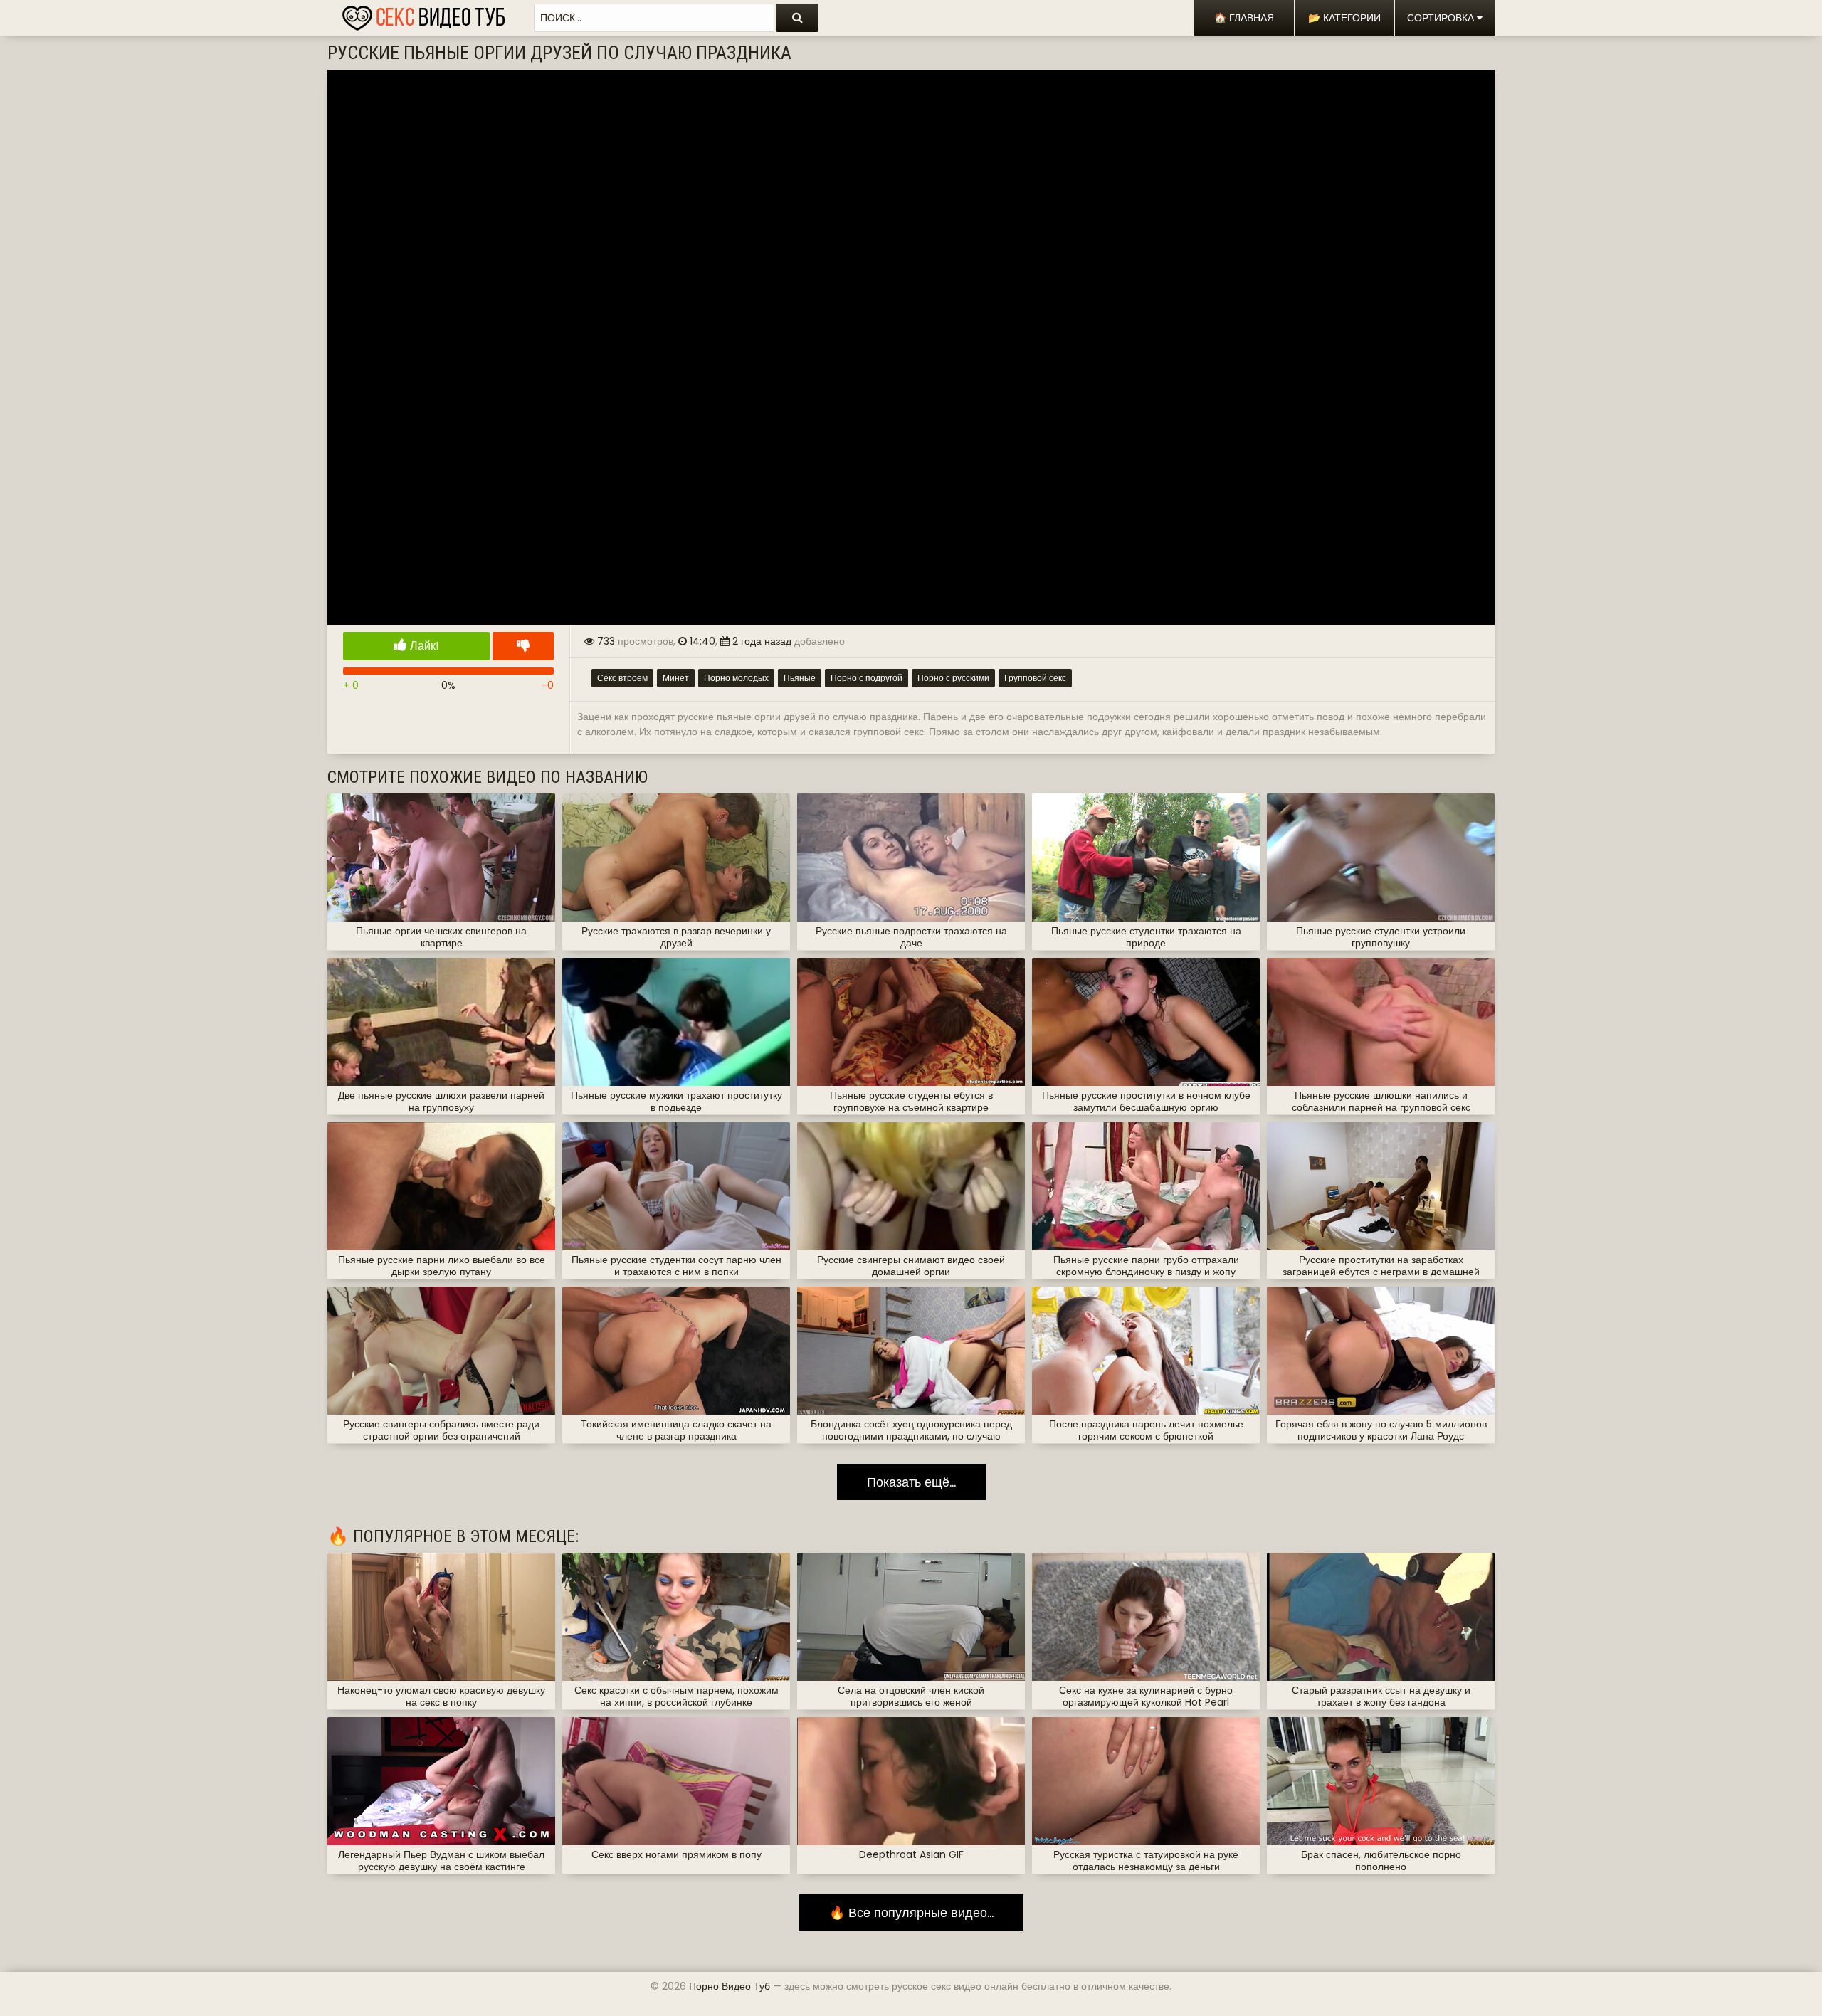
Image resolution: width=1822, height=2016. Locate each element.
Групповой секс (1035, 678)
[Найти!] (797, 18)
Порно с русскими (953, 678)
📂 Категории (1344, 18)
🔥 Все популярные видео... (911, 1912)
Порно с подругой (867, 678)
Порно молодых (736, 678)
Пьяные (800, 678)
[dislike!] (523, 646)
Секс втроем (622, 678)
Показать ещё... (911, 1482)
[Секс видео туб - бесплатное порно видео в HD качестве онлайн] (423, 14)
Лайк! (423, 646)
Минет (676, 678)
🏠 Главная (1244, 18)
